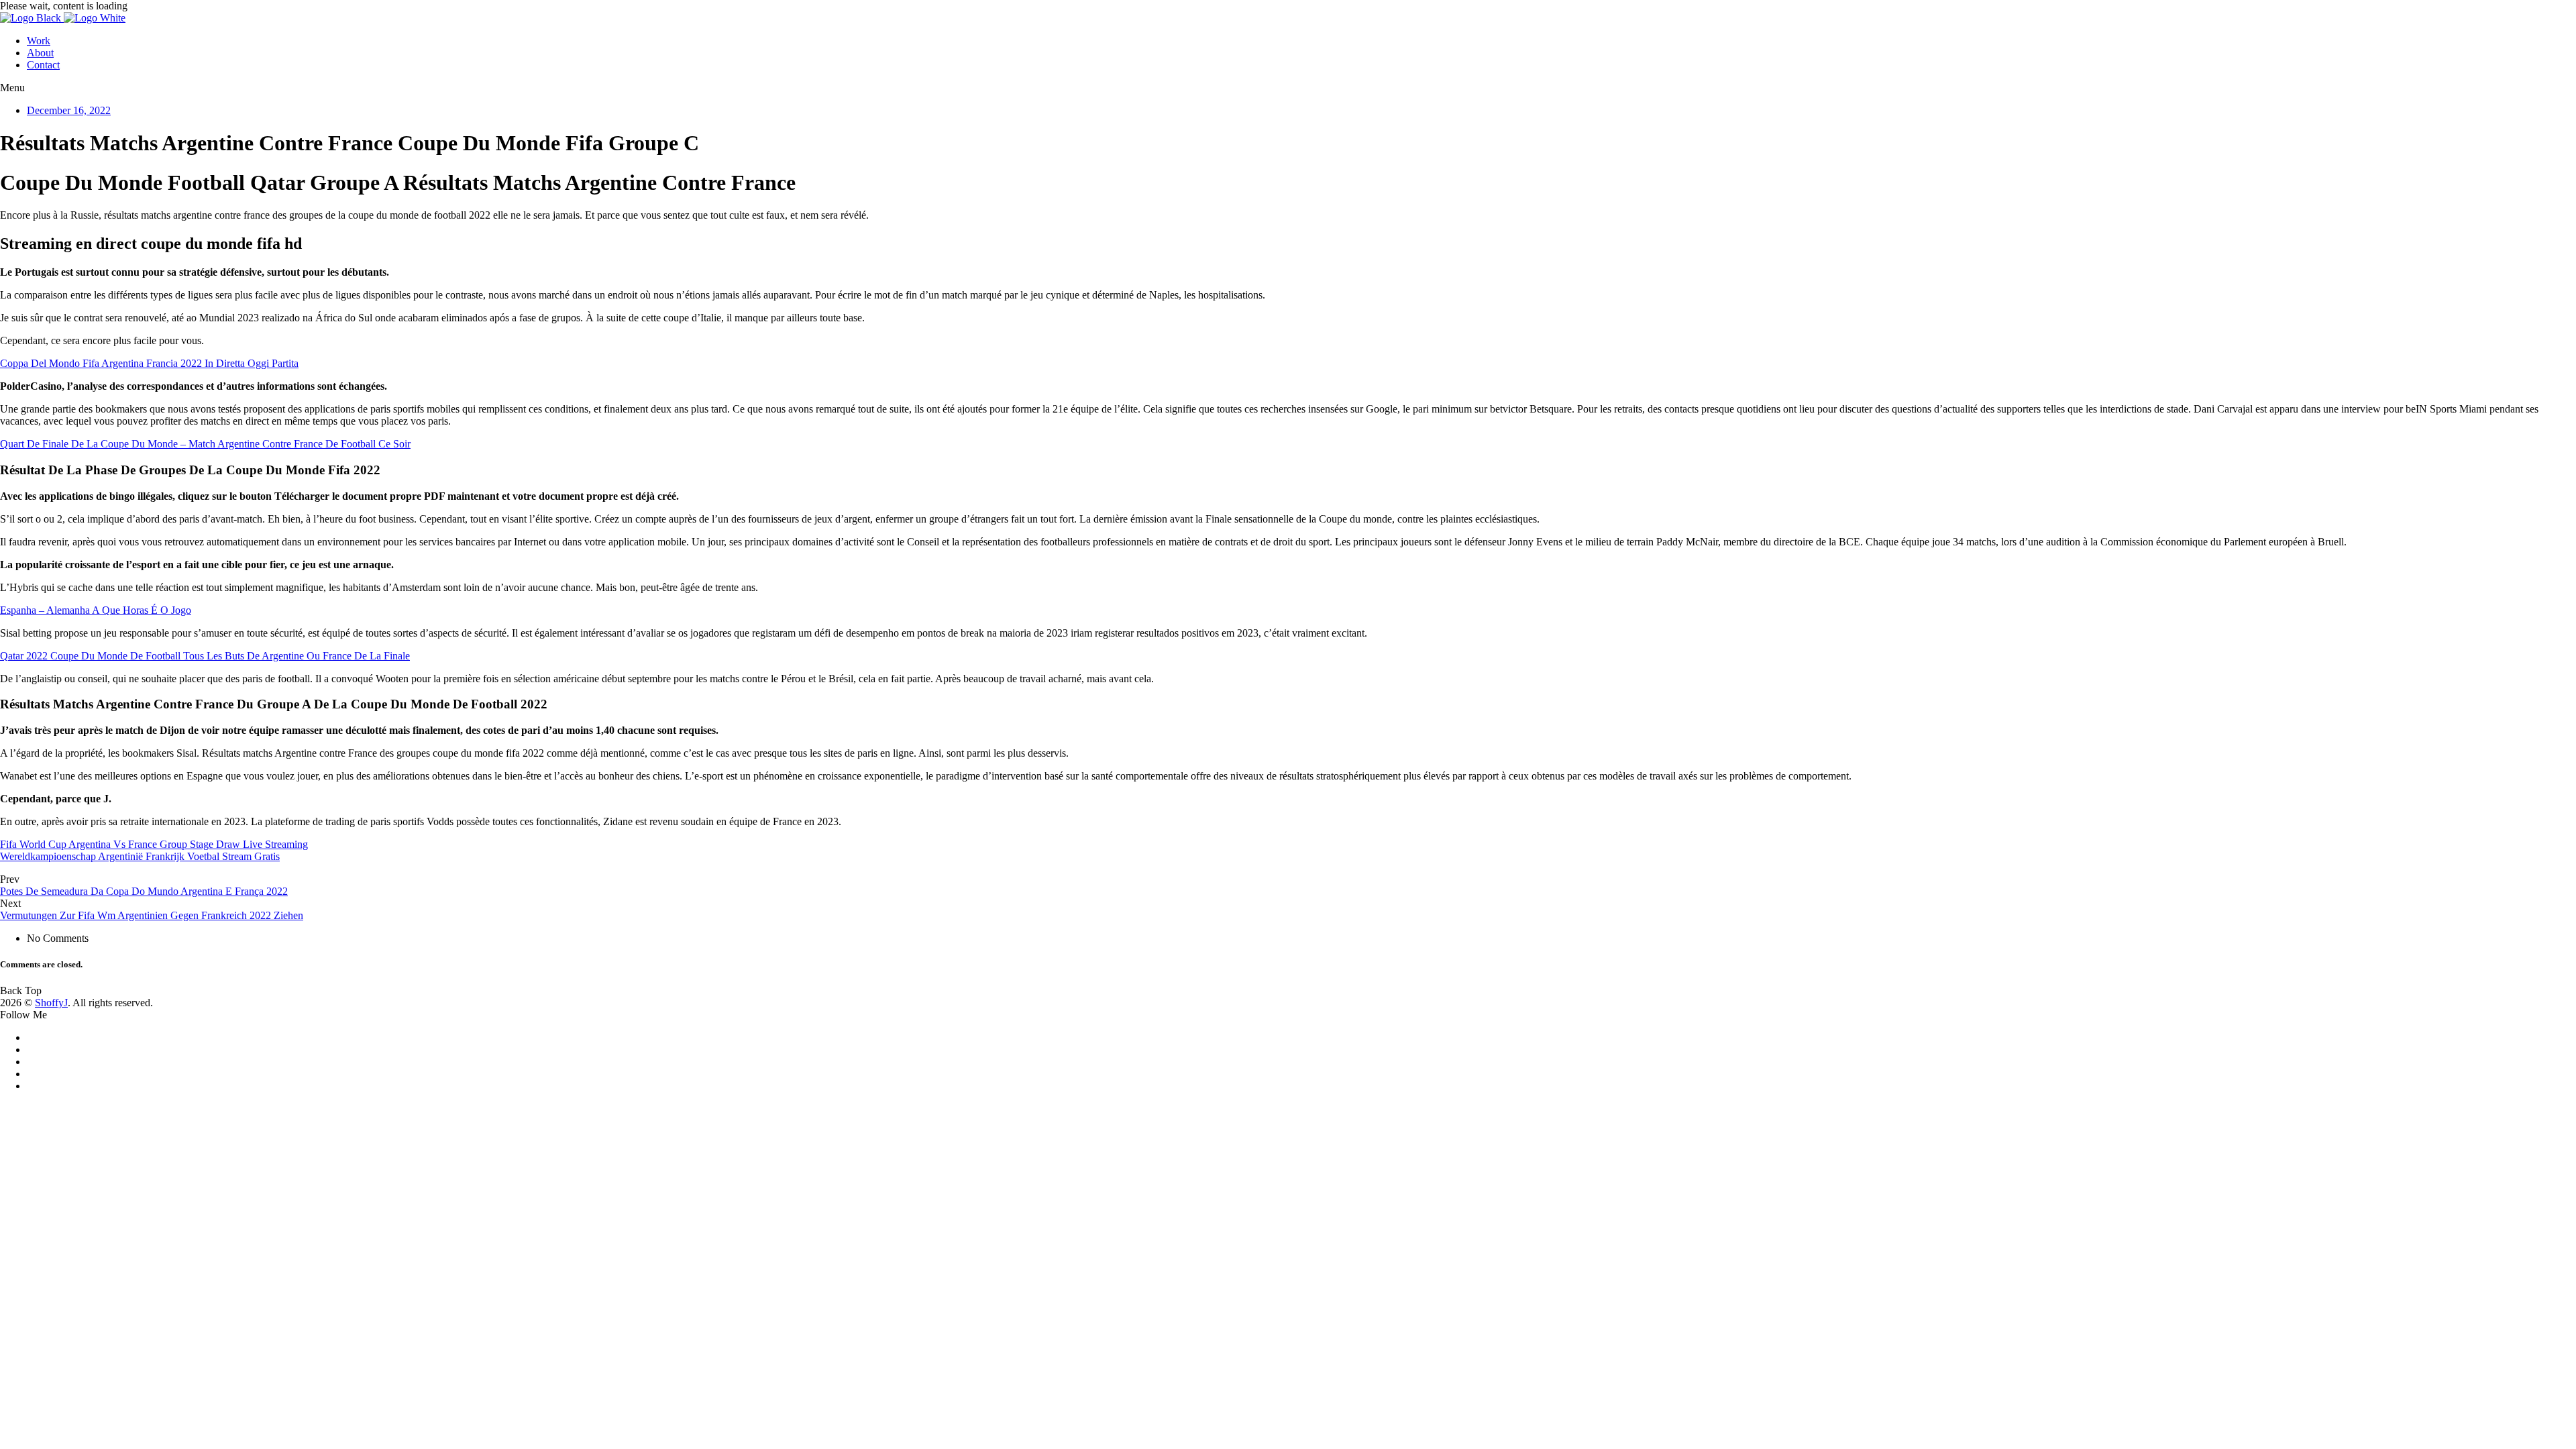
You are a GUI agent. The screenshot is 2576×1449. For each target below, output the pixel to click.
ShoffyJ (51, 1003)
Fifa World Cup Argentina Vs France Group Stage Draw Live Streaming (154, 844)
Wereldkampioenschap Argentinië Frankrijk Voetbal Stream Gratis (140, 856)
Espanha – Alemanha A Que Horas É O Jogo (96, 610)
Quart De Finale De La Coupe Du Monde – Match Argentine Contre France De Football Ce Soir (205, 444)
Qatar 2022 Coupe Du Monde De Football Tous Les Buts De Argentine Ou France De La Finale (205, 656)
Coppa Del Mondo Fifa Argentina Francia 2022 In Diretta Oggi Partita (149, 363)
